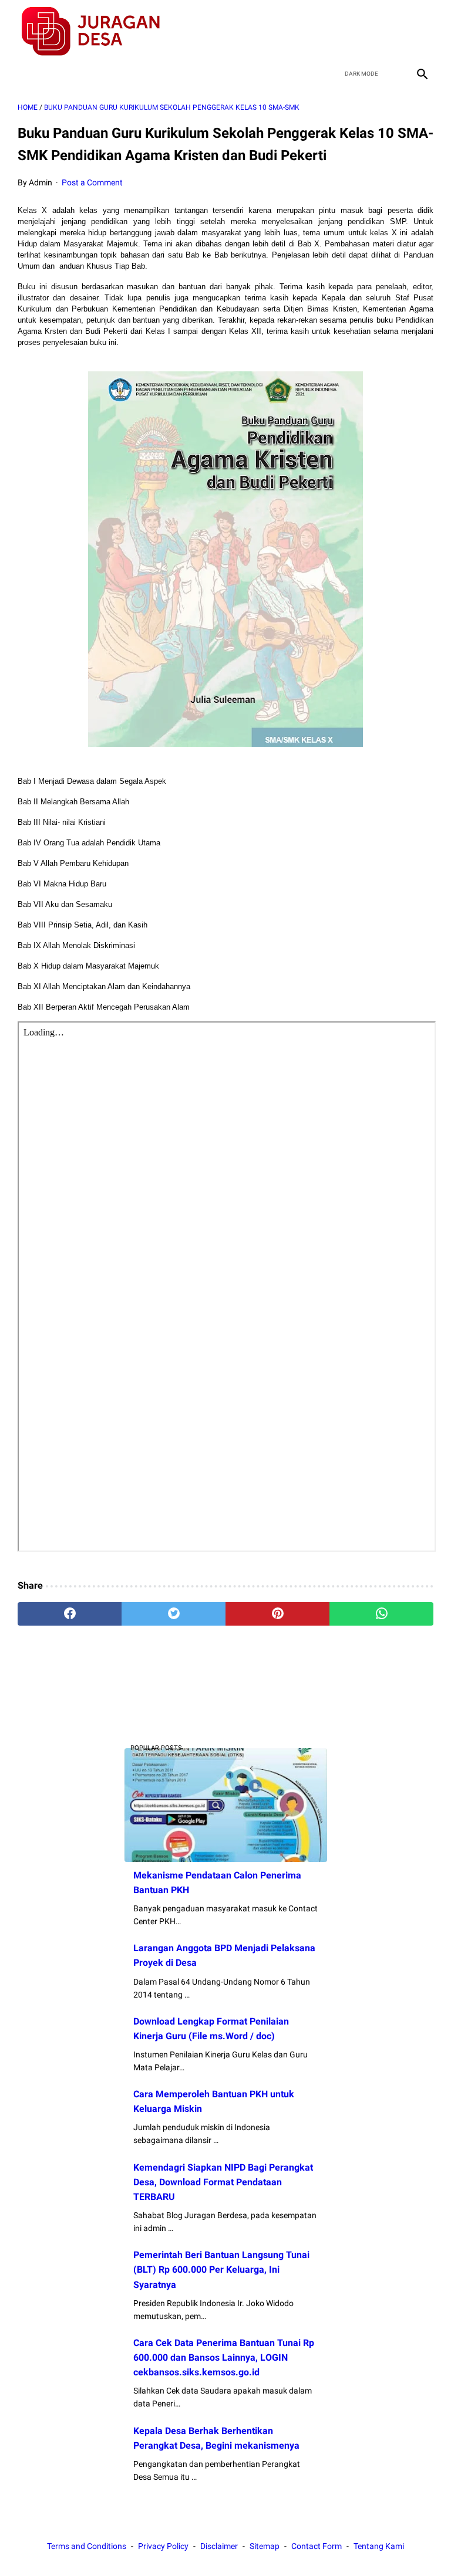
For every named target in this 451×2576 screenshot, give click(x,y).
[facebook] (338, 32)
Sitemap (265, 2546)
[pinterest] (277, 1614)
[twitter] (366, 32)
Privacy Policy (163, 2546)
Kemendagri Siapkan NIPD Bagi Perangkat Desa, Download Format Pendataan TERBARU (223, 2182)
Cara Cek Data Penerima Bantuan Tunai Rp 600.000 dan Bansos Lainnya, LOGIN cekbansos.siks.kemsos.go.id (224, 2357)
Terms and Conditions (87, 2546)
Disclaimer (219, 2546)
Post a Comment (92, 182)
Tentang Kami (379, 2546)
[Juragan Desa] (98, 31)
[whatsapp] (381, 1614)
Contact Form (317, 2546)
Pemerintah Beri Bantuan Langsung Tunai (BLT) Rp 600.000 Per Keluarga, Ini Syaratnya (221, 2269)
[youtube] (393, 32)
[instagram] (421, 32)
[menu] (25, 74)
